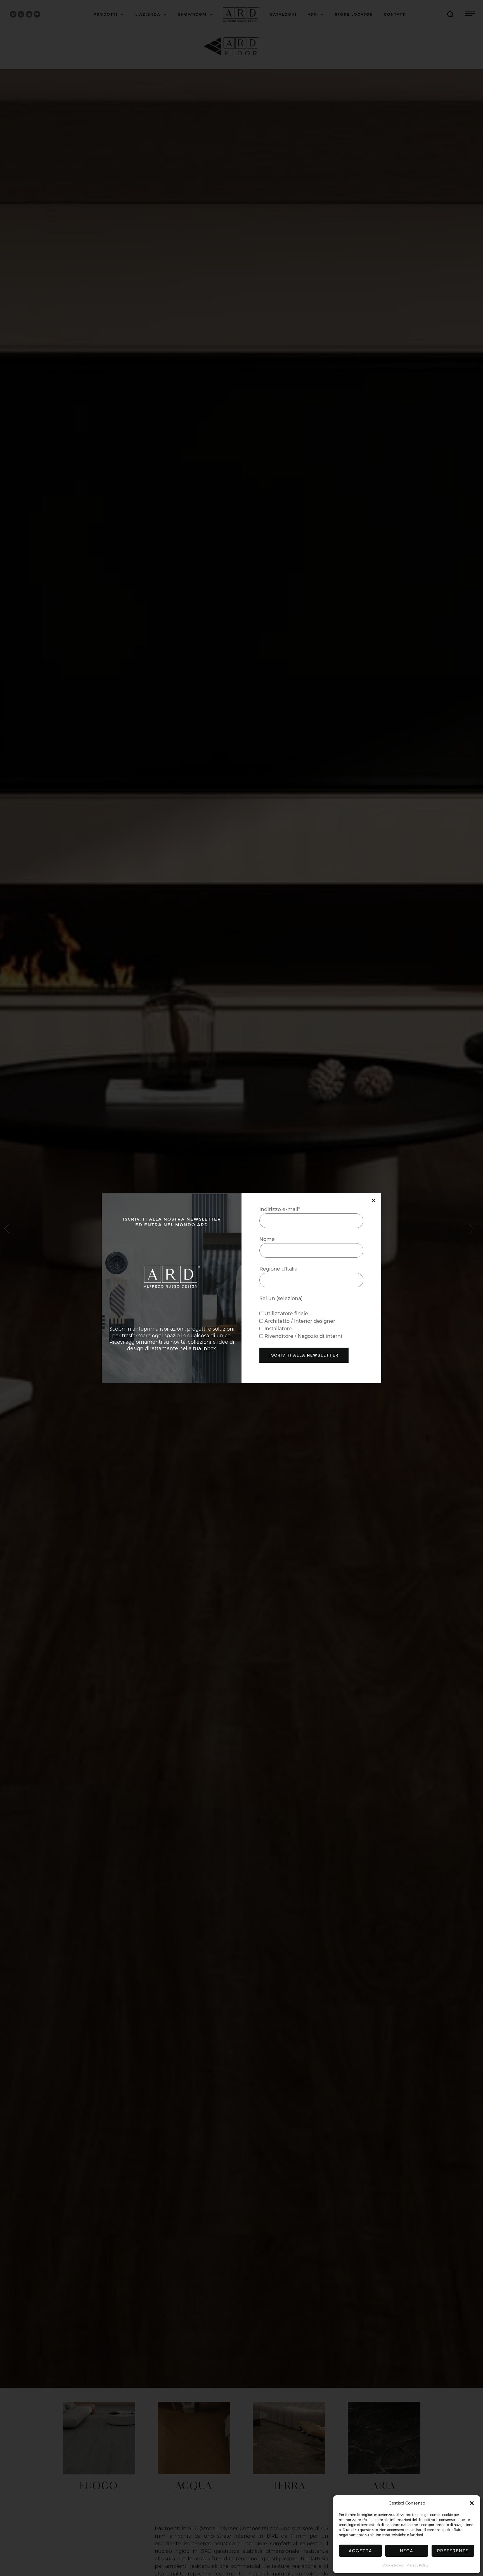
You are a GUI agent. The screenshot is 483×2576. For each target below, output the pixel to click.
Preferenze (453, 2551)
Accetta (361, 2551)
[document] (241, 1288)
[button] (472, 2503)
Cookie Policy (393, 2565)
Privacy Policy (417, 2565)
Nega (407, 2551)
